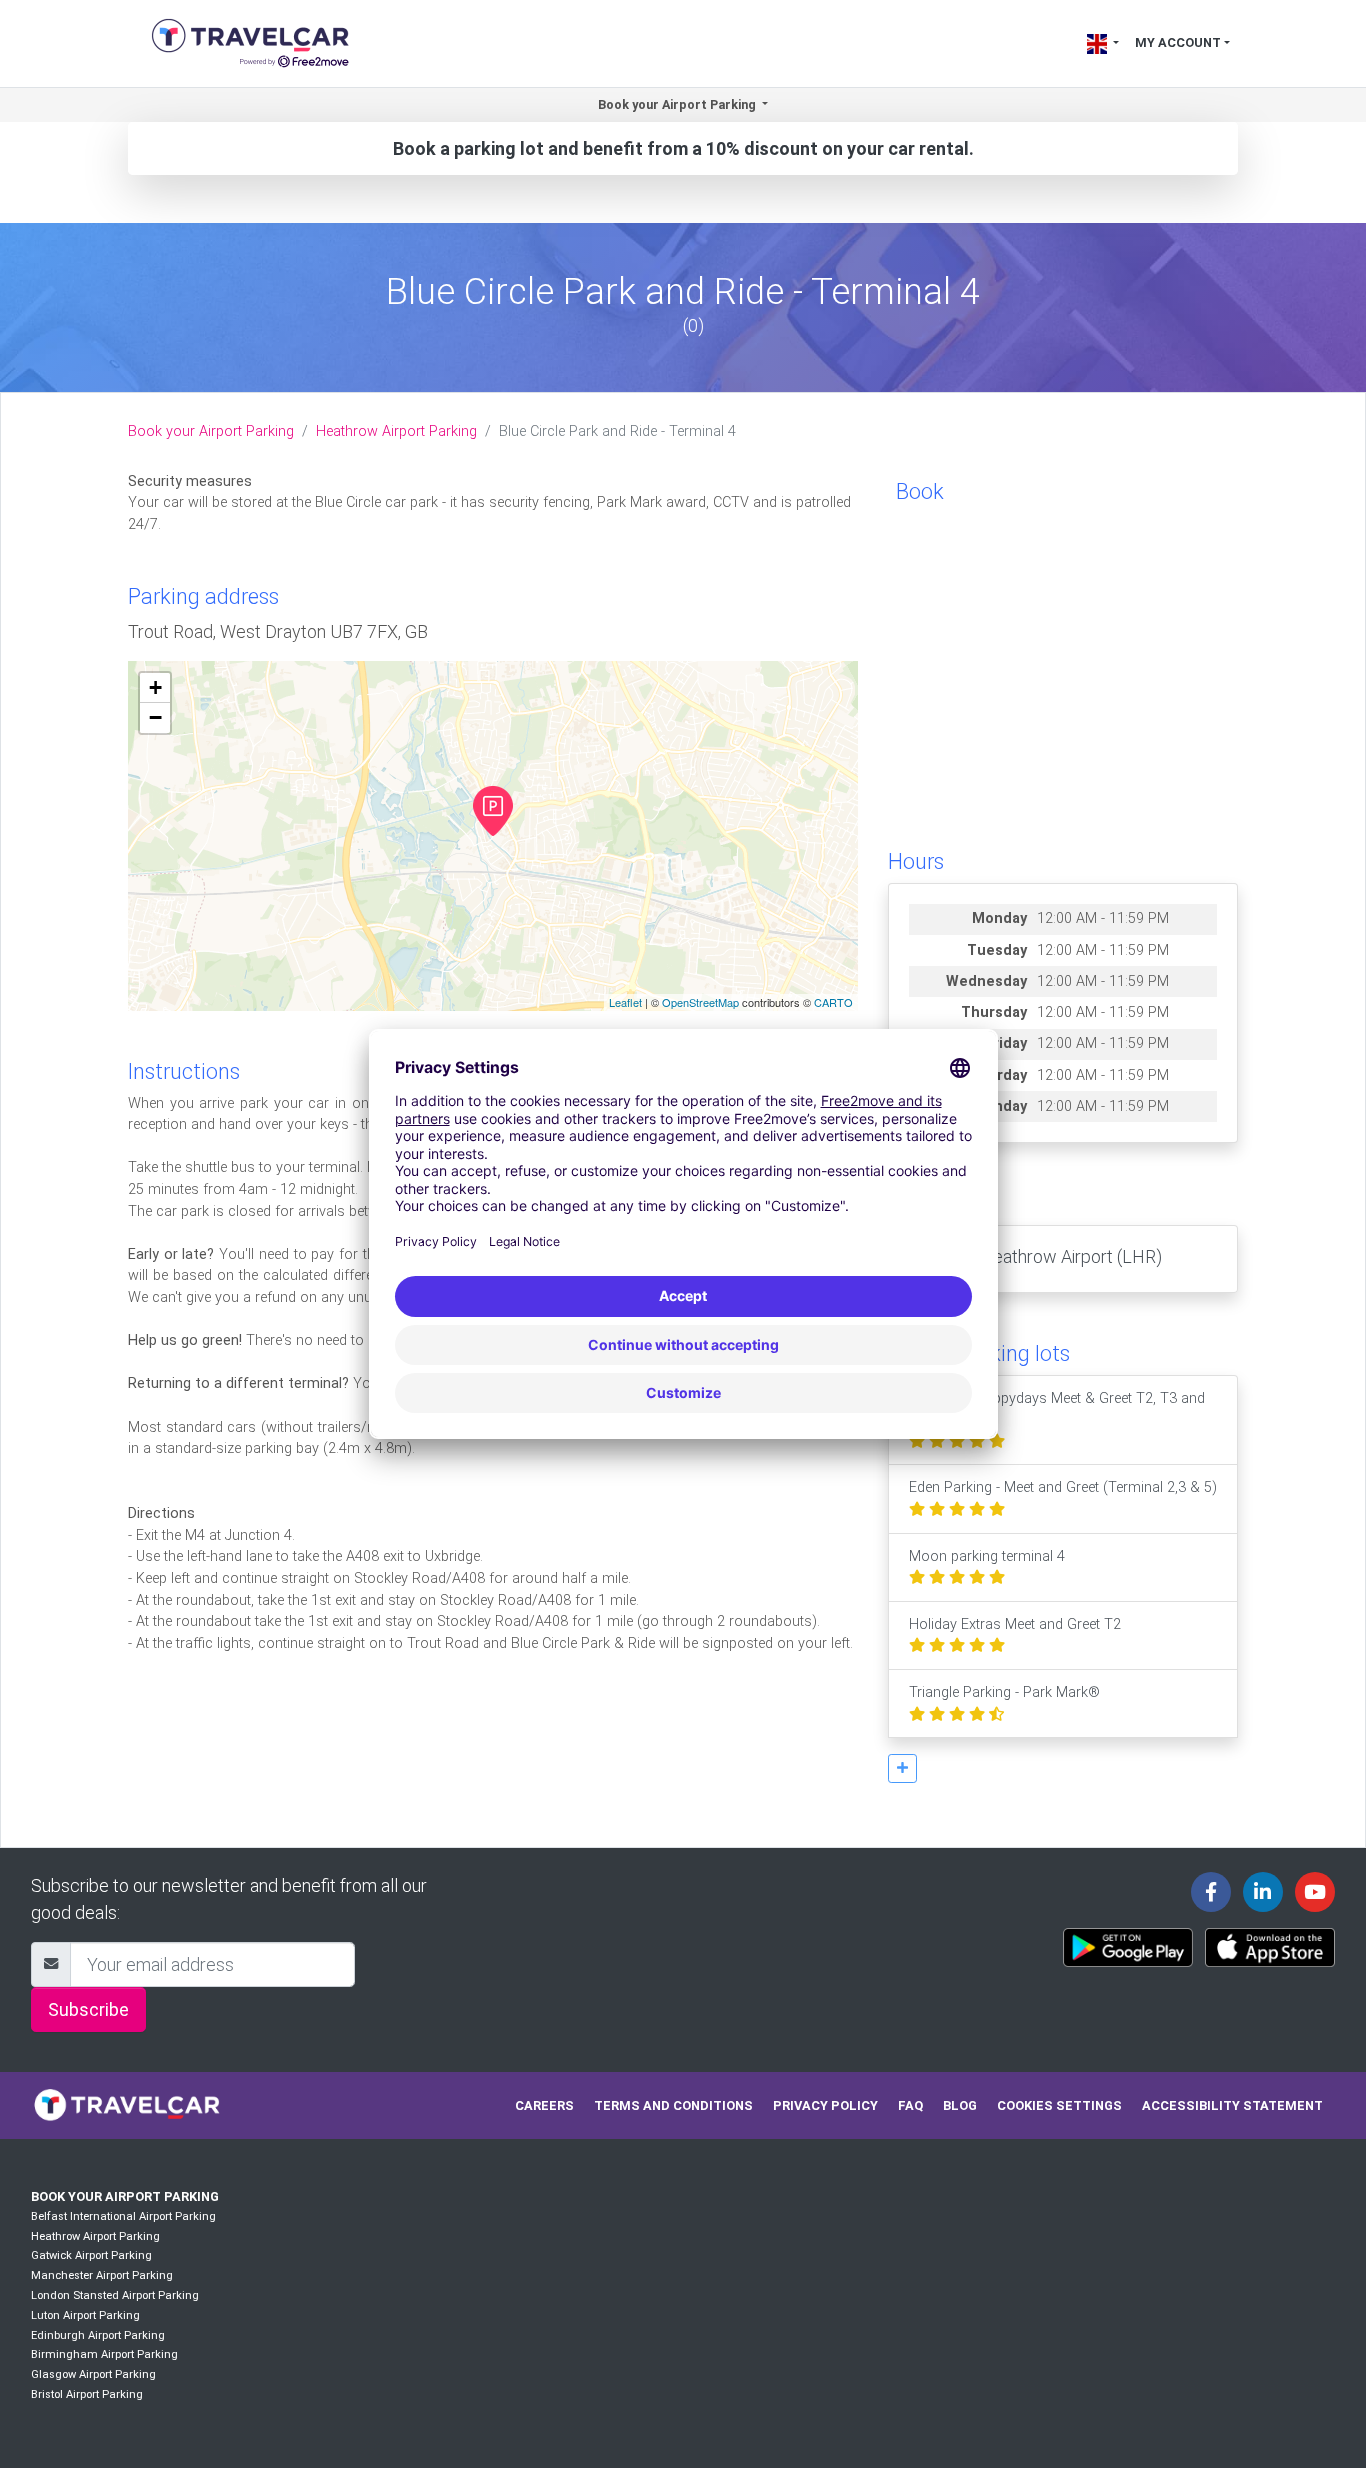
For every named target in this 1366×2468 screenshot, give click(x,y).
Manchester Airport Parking (102, 2275)
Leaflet (625, 1002)
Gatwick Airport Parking (91, 2255)
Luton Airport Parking (85, 2315)
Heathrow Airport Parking (396, 431)
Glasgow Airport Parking (93, 2374)
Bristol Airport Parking (87, 2394)
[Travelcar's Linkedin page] (1263, 1892)
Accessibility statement (1232, 2105)
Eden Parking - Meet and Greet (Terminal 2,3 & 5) (1063, 1487)
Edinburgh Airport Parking (98, 2335)
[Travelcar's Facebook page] (1211, 1892)
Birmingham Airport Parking (104, 2354)
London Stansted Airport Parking (115, 2295)
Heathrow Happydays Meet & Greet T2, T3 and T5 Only (1057, 1409)
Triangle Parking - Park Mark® (1004, 1692)
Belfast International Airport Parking (123, 2216)
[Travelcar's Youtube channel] (1315, 1892)
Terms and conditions (673, 2105)
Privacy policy (825, 2105)
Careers (544, 2105)
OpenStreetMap (700, 1002)
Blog (960, 2105)
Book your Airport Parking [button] (678, 104)
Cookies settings (1059, 2105)
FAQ (910, 2105)
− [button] (155, 717)
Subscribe (88, 2009)
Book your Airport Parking (211, 431)
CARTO (833, 1002)
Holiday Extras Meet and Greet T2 (1015, 1624)
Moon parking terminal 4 (987, 1556)
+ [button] (155, 687)
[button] (902, 1768)
